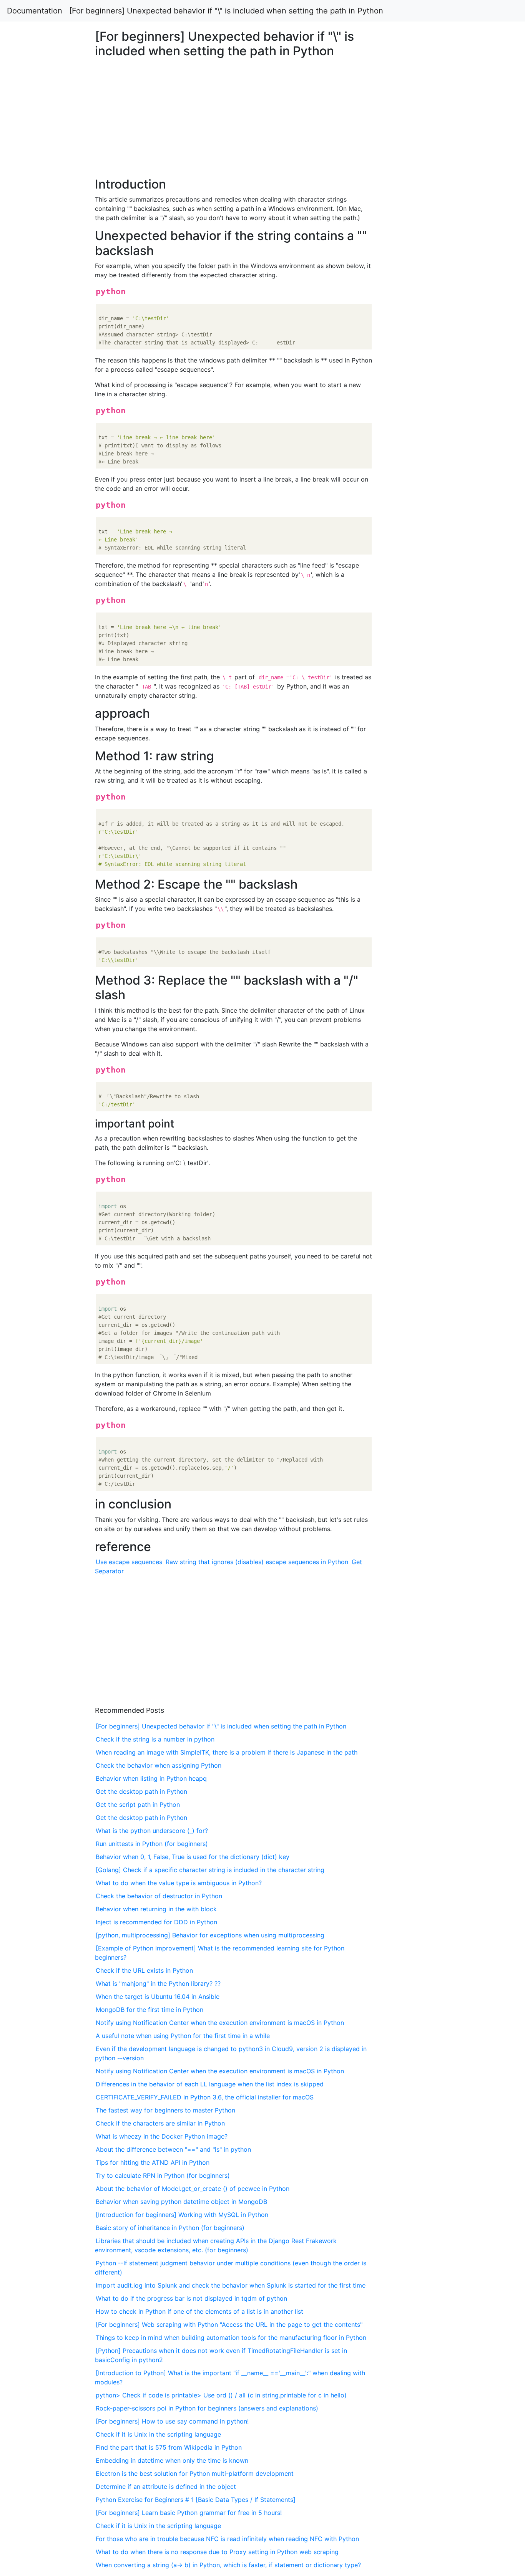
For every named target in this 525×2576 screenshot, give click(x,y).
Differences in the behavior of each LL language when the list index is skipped (210, 2084)
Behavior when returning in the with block (156, 1909)
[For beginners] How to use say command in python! (172, 2421)
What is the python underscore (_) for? (152, 1831)
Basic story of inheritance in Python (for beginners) (170, 2228)
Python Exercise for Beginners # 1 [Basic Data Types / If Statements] (196, 2500)
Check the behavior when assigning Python (159, 1765)
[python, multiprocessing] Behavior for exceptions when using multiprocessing (210, 1935)
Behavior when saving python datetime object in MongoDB (181, 2202)
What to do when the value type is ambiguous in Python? (179, 1883)
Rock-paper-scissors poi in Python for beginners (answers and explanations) (207, 2408)
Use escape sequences (129, 1562)
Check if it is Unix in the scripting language (158, 2434)
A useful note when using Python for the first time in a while (183, 2036)
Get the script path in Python (138, 1805)
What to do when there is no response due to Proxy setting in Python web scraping (217, 2552)
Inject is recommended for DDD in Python (156, 1922)
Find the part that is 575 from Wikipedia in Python (169, 2447)
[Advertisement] (425, 631)
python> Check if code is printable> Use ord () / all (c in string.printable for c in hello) (221, 2395)
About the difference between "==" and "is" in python (173, 2149)
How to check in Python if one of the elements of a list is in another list (199, 2311)
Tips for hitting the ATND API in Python (153, 2162)
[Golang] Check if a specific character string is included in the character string (210, 1870)
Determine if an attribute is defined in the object (166, 2487)
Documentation (35, 11)
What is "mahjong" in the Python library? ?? (158, 1983)
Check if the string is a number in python (155, 1739)
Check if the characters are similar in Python (160, 2123)
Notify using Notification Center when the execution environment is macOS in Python (220, 2023)
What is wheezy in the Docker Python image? (162, 2136)
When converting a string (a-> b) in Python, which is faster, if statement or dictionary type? (228, 2565)
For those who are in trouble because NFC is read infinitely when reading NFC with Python (227, 2539)
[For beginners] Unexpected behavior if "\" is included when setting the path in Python (226, 11)
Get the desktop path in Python (141, 1791)
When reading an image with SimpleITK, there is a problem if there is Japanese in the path (227, 1752)
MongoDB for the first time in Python (150, 2010)
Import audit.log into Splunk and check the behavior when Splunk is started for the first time (231, 2285)
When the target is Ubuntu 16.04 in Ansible (158, 1997)
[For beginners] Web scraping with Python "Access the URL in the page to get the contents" (229, 2324)
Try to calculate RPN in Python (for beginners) (163, 2175)
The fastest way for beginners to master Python (165, 2110)
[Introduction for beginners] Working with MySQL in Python (182, 2215)
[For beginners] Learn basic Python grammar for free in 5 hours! (189, 2513)
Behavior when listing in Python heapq (151, 1778)
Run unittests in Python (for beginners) (152, 1844)
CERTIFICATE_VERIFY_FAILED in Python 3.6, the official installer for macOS (205, 2097)
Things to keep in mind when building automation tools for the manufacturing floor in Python (231, 2338)
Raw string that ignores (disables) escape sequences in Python (257, 1562)
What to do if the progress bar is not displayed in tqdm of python (191, 2298)
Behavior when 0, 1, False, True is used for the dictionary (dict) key (193, 1857)
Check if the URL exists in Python (144, 1970)
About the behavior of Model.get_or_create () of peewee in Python (193, 2189)
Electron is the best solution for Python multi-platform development (195, 2473)
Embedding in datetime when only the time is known (172, 2460)
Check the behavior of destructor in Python (159, 1896)
